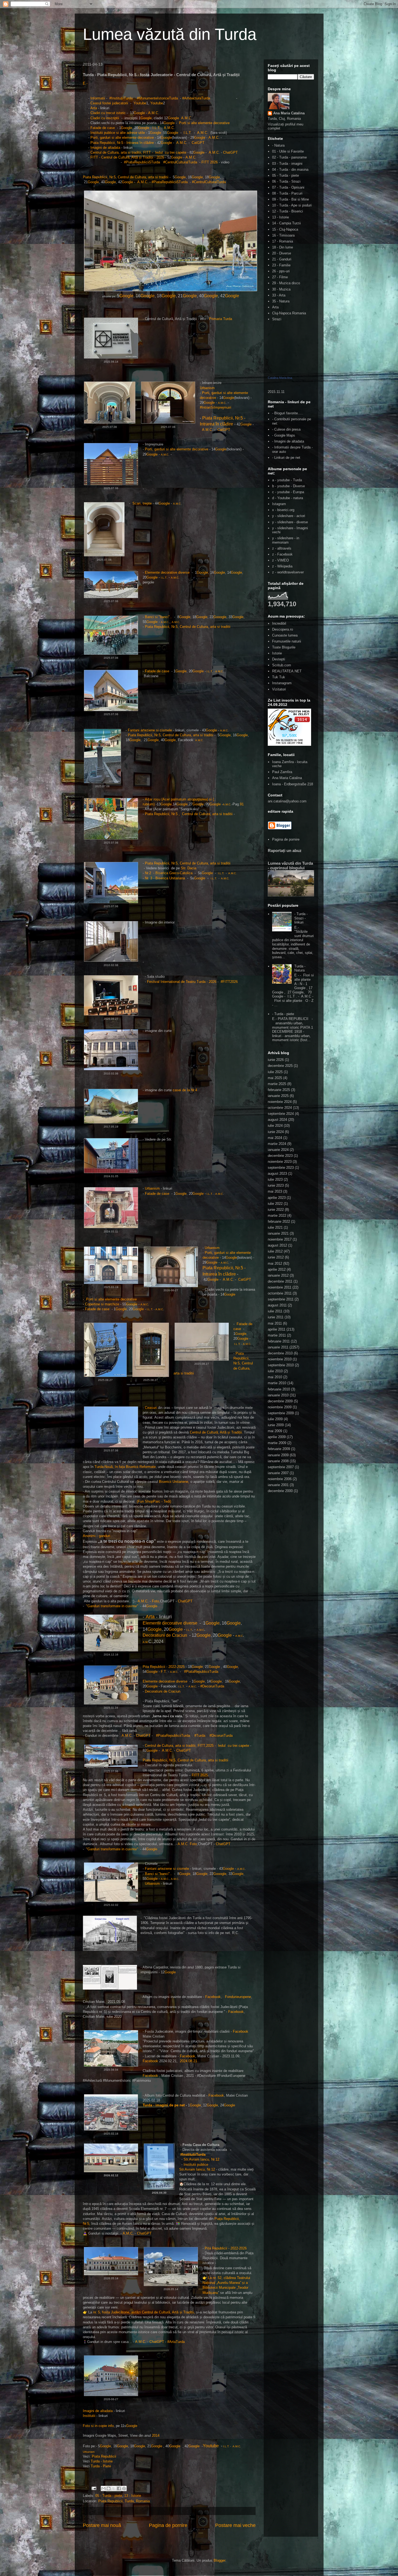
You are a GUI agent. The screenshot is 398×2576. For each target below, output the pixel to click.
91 (242, 804)
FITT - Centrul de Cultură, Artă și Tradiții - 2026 (127, 157)
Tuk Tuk (279, 677)
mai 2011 (275, 1323)
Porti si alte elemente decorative (204, 123)
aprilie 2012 (277, 1269)
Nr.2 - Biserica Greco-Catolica (169, 873)
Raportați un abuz (285, 850)
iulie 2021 (275, 1227)
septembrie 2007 (281, 1467)
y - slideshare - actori (289, 516)
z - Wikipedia (282, 566)
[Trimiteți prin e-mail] (103, 2488)
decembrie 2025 (280, 1066)
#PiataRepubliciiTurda (201, 1672)
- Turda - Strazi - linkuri (301, 918)
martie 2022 (277, 1216)
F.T (163, 1672)
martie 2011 (277, 1335)
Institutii (89, 2416)
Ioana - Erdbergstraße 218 (293, 784)
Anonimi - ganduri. (97, 1536)
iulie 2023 (275, 1179)
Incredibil (279, 623)
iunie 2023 (276, 1185)
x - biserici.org (283, 510)
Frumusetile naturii (287, 641)
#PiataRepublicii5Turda (141, 162)
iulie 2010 (275, 1371)
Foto (193, 1844)
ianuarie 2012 (278, 1275)
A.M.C (153, 113)
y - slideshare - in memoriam (286, 540)
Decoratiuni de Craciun (165, 1635)
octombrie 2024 (280, 1108)
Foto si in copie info (98, 2426)
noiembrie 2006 (280, 1479)
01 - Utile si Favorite (288, 151)
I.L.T (156, 128)
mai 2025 (275, 1078)
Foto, (155, 1601)
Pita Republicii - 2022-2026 (226, 2248)
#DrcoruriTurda (221, 1736)
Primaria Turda (220, 319)
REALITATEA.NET (287, 671)
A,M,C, (128, 2233)
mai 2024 (275, 1138)
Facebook (213, 1997)
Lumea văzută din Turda (170, 34)
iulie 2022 (275, 1204)
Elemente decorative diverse (167, 572)
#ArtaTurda (177, 2342)
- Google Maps (284, 435)
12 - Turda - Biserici (288, 211)
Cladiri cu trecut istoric (109, 113)
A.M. (146, 1642)
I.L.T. (221, 873)
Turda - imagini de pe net (164, 2105)
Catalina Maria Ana (280, 378)
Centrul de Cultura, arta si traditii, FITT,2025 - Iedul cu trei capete (197, 1746)
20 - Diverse (282, 253)
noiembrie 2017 (280, 1239)
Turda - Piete (101, 2466)
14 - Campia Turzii (286, 223)
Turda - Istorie (102, 2461)
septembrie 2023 (281, 1168)
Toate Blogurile (284, 647)
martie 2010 (277, 1383)
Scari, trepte (142, 503)
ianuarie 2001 (278, 1485)
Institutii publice (196, 2165)
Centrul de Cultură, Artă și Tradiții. (217, 1432)
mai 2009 (275, 1431)
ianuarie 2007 (278, 1473)
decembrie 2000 (280, 1491)
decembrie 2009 (280, 1401)
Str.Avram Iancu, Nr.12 (201, 2159)
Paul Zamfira (282, 772)
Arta (94, 108)
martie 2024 (277, 1144)
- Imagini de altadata (288, 441)
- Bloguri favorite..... (288, 413)
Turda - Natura (300, 968)
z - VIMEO (280, 560)
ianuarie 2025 (278, 1096)
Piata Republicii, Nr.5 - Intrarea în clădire (122, 143)
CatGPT (198, 143)
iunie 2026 (276, 1060)
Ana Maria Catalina (289, 113)
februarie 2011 (279, 1341)
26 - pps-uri (281, 271)
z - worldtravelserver (288, 572)
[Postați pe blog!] (109, 2488)
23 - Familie (281, 265)
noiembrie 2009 (280, 1407)
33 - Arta (279, 295)
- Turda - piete (283, 1014)
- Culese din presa (286, 429)
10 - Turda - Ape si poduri (292, 205)
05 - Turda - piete (109, 2496)
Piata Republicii (105, 2456)
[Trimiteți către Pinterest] (124, 2488)
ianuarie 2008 (278, 1461)
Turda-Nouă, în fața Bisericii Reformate (125, 1467)
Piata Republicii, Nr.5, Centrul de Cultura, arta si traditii (126, 177)
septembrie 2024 (281, 1114)
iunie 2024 (276, 1132)
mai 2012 (275, 1263)
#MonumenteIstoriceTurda (158, 98)
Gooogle (220, 617)
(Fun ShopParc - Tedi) (155, 1501)
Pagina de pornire (168, 2525)
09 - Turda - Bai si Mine (291, 199)
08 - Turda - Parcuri (287, 193)
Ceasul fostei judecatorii (109, 103)
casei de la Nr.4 (184, 1090)
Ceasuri (151, 1408)
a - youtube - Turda (287, 480)
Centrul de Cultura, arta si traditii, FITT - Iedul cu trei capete (138, 152)
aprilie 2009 (277, 1437)
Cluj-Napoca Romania (289, 313)
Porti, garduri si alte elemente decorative (122, 138)
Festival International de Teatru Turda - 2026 (182, 982)
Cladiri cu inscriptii (105, 118)
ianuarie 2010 (278, 1395)
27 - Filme (280, 277)
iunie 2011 (276, 1317)
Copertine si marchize (102, 1304)
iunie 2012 (276, 1257)
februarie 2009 (279, 1449)
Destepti (279, 659)
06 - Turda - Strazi (286, 181)
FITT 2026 (210, 162)
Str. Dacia (189, 868)
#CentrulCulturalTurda (180, 162)
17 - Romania (283, 241)
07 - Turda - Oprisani (288, 187)
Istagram (279, 504)
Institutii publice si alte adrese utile (118, 133)
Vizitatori (279, 689)
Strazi (277, 319)
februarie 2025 (279, 1090)
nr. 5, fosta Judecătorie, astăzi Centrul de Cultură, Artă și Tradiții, (144, 2312)
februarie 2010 (279, 1389)
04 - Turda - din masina (290, 170)
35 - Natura (281, 301)
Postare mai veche (235, 2525)
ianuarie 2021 (278, 1233)
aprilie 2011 (277, 1329)
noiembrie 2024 (280, 1102)
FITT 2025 (200, 1775)
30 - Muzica (281, 289)
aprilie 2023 (277, 1198)
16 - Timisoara (283, 235)
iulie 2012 (275, 1251)
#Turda (200, 1736)
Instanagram (282, 683)
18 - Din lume (283, 247)
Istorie (277, 653)
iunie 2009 (276, 1425)
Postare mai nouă (102, 2525)
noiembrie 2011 (280, 1287)
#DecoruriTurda (212, 1686)
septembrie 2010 (281, 1365)
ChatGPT (230, 152)
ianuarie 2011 (278, 1347)
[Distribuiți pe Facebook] (119, 2488)
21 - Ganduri (282, 259)
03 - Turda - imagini (287, 164)
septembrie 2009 (281, 1413)
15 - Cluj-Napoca (285, 229)
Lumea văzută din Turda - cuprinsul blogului (290, 866)
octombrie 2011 (280, 1293)
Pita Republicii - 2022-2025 (164, 1667)
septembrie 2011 (281, 1299)
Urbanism (208, 388)
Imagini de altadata (106, 148)
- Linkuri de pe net (286, 458)
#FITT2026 (229, 982)
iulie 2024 (275, 1126)
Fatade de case (103, 128)
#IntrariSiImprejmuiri (216, 407)
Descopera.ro (283, 629)
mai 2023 (275, 1191)
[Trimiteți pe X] (114, 2488)
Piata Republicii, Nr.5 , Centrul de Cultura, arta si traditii (189, 814)
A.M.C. (232, 873)
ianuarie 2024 (278, 1150)
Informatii (98, 98)
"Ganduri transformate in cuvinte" (112, 1606)
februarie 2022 (279, 1221)
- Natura (278, 145)
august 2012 (277, 1245)
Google (139, 113)
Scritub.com (282, 665)
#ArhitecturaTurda (198, 98)
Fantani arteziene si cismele (150, 730)
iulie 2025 (275, 1072)
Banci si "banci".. (159, 617)
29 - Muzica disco (286, 283)
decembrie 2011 (280, 1281)
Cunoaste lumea (285, 635)
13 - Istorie (133, 2496)
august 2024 (277, 1120)
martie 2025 (277, 1084)
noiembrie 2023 (280, 1162)
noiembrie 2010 (280, 1359)
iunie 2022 (276, 1210)
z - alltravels (282, 548)
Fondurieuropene (237, 1997)
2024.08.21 (188, 2061)
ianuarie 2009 (278, 1455)
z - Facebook (282, 554)
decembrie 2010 (280, 1353)
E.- (85, 83)
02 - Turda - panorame (289, 157)
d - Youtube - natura (288, 498)
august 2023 (277, 1174)
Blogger (219, 2560)
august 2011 (277, 1305)
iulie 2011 (275, 1311)
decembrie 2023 (280, 1156)
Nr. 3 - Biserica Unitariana (165, 878)
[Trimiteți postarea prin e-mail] (94, 2488)
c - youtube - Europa (288, 492)
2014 (156, 2435)
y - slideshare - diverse (290, 522)
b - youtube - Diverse (288, 486)
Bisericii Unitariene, (175, 1482)
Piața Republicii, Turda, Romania (124, 2501)
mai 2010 (275, 1377)
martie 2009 (277, 1443)
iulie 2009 (275, 1419)
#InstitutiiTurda (122, 98)
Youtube (140, 103)
